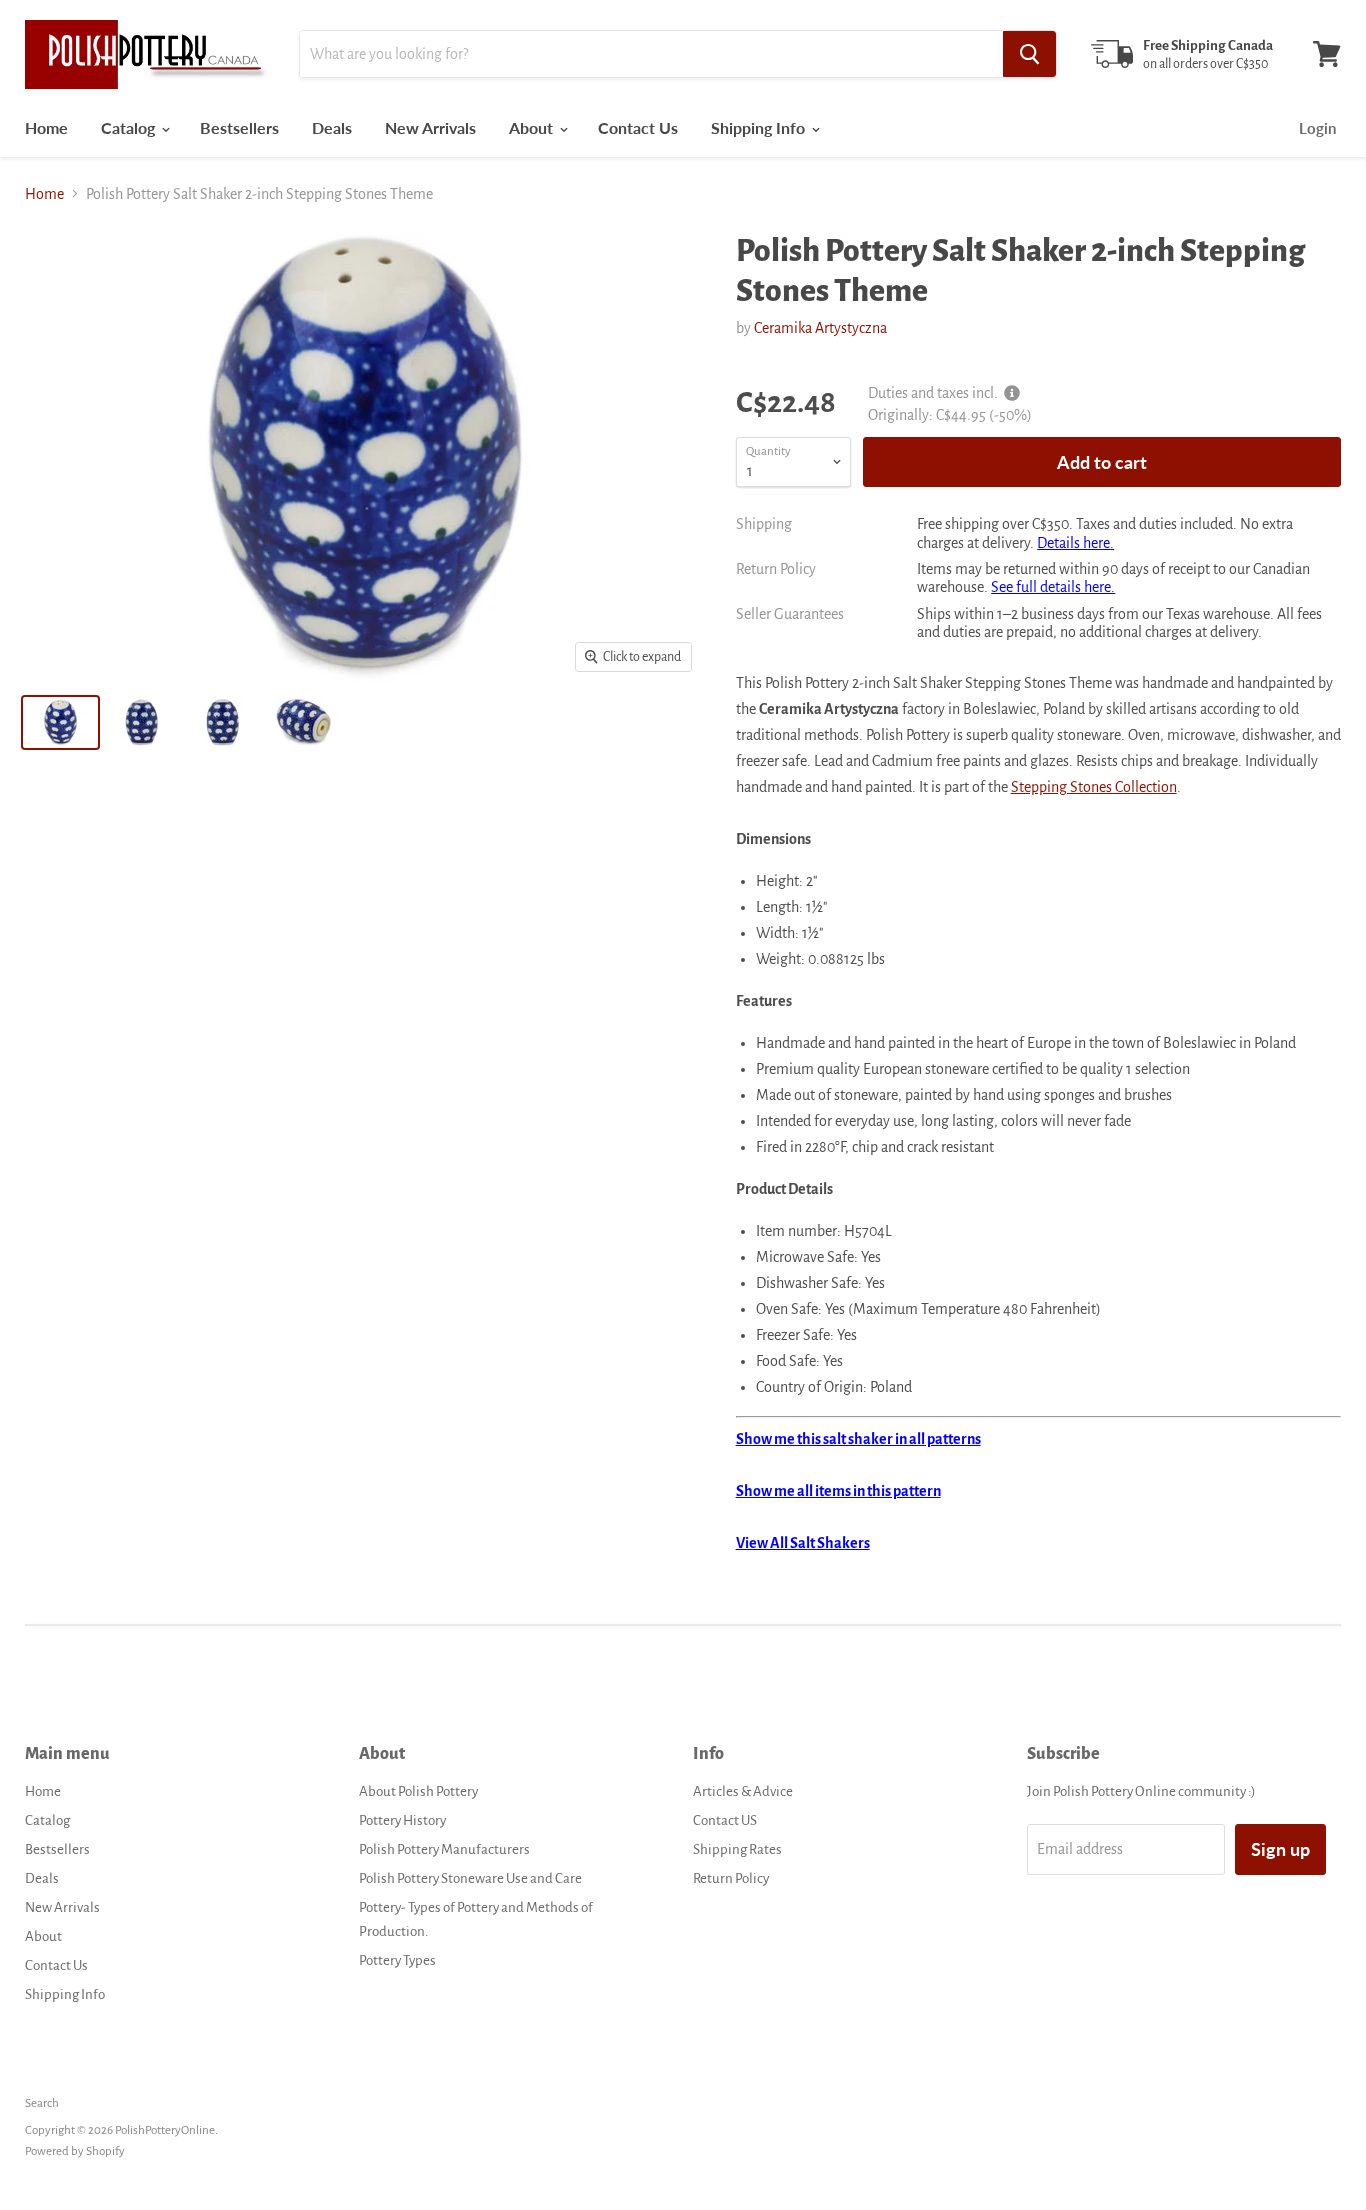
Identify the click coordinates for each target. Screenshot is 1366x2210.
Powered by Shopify (75, 2151)
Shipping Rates (737, 1849)
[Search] (1029, 54)
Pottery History (402, 1820)
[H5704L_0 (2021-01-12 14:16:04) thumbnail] (303, 722)
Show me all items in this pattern (838, 1491)
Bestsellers (239, 127)
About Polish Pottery (418, 1791)
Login (1317, 128)
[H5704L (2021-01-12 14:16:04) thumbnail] (60, 722)
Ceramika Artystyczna (820, 328)
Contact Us (638, 127)
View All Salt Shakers (803, 1543)
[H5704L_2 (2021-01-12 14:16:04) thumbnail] (222, 722)
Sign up (1280, 1849)
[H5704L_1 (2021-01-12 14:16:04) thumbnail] (141, 722)
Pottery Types (397, 1960)
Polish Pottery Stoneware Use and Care (470, 1878)
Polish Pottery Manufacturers (444, 1849)
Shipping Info (760, 127)
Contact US (725, 1820)
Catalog (130, 127)
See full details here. (1053, 587)
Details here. (1075, 543)
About (533, 127)
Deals (332, 127)
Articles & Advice (743, 1791)
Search (42, 2103)
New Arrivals (430, 127)
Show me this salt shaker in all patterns (858, 1439)
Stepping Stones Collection (1094, 787)
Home (46, 127)
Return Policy (731, 1878)
